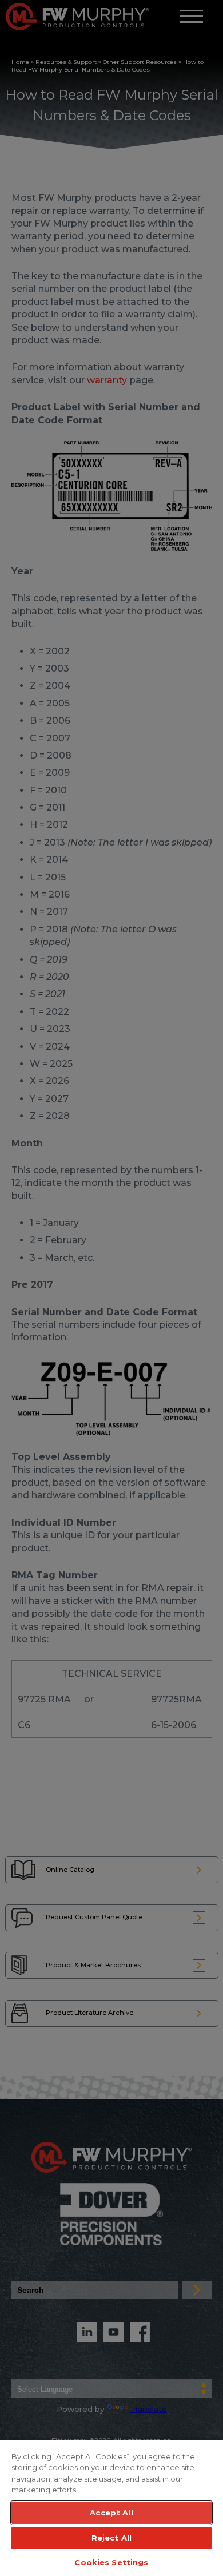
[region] (111, 2507)
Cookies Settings (111, 2562)
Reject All (111, 2538)
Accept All (111, 2513)
